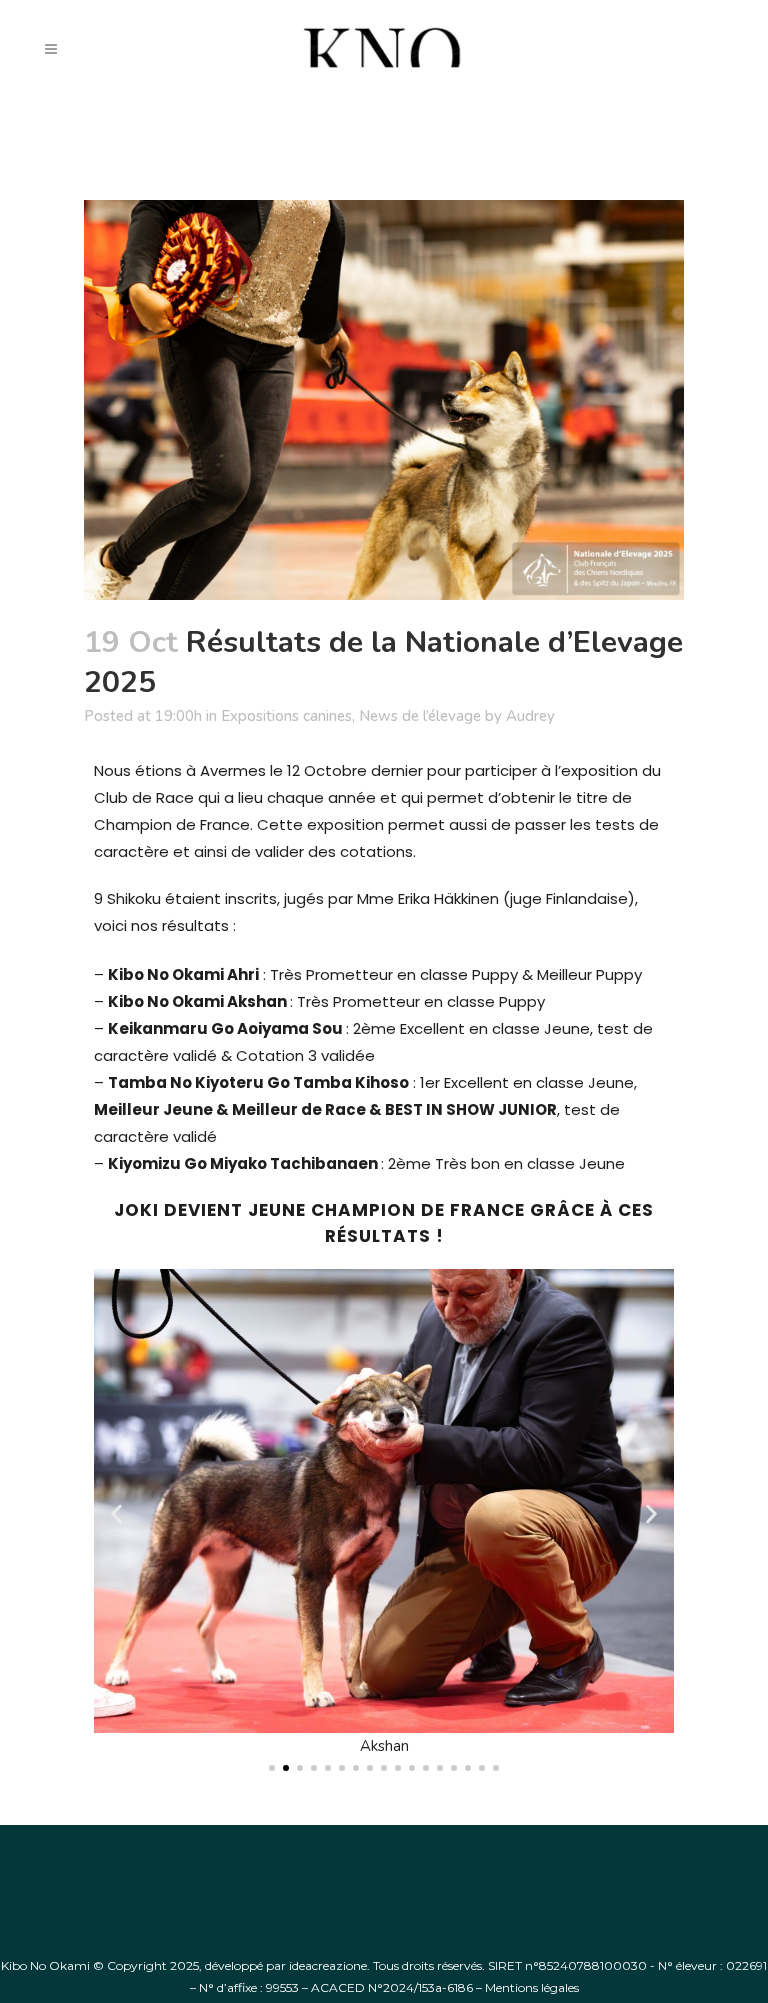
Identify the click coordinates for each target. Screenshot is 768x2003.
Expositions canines (286, 716)
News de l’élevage (420, 716)
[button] (116, 1514)
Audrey (530, 716)
